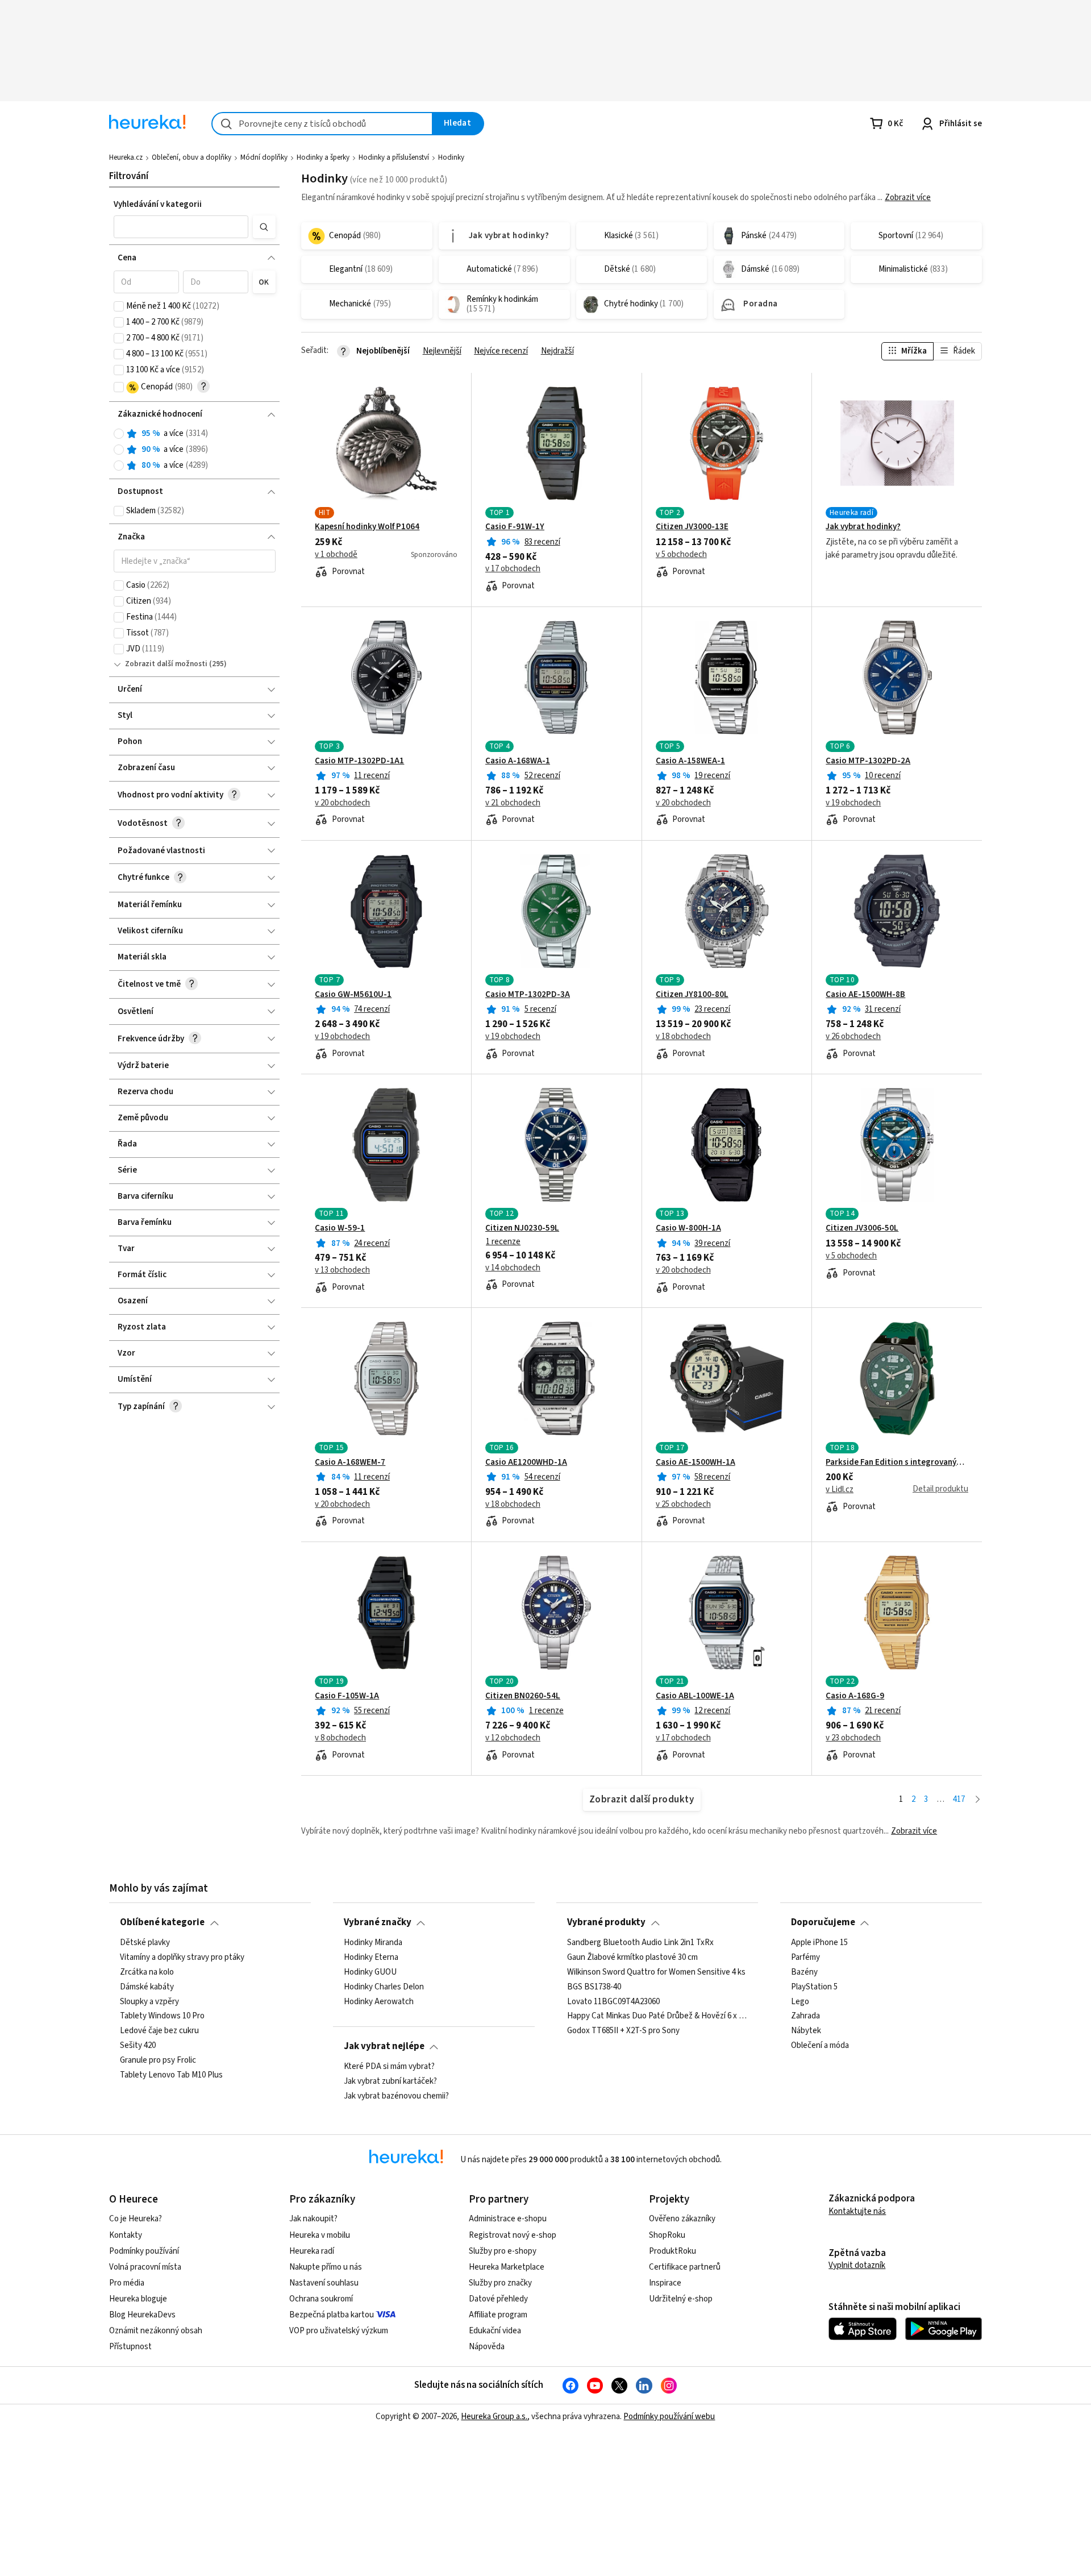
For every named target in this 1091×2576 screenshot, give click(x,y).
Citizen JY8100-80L (692, 995)
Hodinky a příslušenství (394, 157)
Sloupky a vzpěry (149, 2001)
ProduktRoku (672, 2251)
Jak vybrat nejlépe (384, 2046)
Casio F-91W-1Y (515, 527)
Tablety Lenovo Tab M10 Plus (171, 2075)
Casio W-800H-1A (688, 1228)
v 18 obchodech (683, 1037)
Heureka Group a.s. (494, 2417)
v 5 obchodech (681, 555)
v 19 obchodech (853, 803)
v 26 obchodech (853, 1037)
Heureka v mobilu (320, 2235)
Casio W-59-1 (340, 1228)
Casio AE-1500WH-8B (865, 995)
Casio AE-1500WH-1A (696, 1462)
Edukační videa (495, 2331)
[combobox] (322, 124)
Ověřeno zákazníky (682, 2219)
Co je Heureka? (136, 2219)
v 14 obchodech (513, 1268)
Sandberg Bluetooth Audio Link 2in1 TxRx (640, 1943)
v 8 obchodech (340, 1738)
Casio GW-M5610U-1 (353, 995)
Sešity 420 (138, 2046)
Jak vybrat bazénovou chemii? (396, 2096)
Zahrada (805, 2016)
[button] (181, 227)
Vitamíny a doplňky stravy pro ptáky (182, 1957)
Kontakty (126, 2235)
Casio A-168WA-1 (518, 761)
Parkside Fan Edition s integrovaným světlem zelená (897, 1462)
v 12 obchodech (513, 1738)
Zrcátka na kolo (147, 1972)
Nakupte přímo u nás (326, 2267)
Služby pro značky (500, 2283)
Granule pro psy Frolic (158, 2060)
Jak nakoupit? (313, 2219)
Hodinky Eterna (371, 1957)
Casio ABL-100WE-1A (695, 1696)
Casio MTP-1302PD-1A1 (359, 761)
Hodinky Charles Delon (384, 1987)
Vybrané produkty (606, 1922)
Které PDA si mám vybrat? (389, 2067)
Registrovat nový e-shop (513, 2235)
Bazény (804, 1972)
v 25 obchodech (683, 1505)
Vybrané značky (378, 1922)
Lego (800, 2001)
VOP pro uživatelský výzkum (339, 2331)
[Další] (978, 1800)
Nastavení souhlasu (324, 2283)
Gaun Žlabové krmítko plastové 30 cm (632, 1957)
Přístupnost (130, 2347)
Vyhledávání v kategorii (158, 204)
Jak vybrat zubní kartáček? (390, 2081)
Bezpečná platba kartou (332, 2315)
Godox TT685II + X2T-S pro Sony (623, 2031)
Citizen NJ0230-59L (522, 1228)
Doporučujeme (823, 1922)
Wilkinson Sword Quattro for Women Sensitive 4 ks (656, 1972)
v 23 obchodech (853, 1738)
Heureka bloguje (138, 2299)
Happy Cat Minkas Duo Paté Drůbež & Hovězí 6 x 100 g (657, 2016)
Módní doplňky (264, 157)
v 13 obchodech (342, 1270)
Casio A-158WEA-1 (690, 761)
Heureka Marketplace (507, 2267)
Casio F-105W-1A (347, 1696)
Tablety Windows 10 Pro (162, 2016)
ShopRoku (667, 2235)
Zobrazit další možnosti (166, 664)
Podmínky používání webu (669, 2417)
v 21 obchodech (513, 803)
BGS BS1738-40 (594, 1987)
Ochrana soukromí (321, 2299)
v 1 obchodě (336, 555)
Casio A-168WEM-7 (350, 1462)
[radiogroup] (195, 450)
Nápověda (487, 2347)
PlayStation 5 (814, 1987)
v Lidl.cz (840, 1490)
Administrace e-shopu (508, 2219)
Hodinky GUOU (370, 1972)
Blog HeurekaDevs (142, 2315)
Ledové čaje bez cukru (159, 2031)
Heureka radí (312, 2251)
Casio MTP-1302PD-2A (868, 761)
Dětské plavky (145, 1943)
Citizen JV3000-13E (692, 527)
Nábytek (806, 2031)
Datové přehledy (498, 2299)
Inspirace (665, 2283)
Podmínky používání (144, 2251)
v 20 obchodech (342, 803)
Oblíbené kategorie (162, 1922)
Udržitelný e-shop (681, 2299)
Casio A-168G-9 (855, 1696)
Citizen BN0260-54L (523, 1696)
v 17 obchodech (513, 569)
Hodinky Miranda (373, 1943)
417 (959, 1799)
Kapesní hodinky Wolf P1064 (367, 527)
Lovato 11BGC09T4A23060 (613, 2001)
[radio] (119, 434)
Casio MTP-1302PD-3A (528, 995)
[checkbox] (119, 306)
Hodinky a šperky (323, 157)
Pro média (127, 2283)
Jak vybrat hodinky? (863, 527)
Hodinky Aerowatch (379, 2001)
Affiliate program (498, 2315)
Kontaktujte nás (857, 2211)
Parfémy (805, 1957)
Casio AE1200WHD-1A (526, 1462)
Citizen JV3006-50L (862, 1228)
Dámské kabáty (147, 1987)
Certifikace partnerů (685, 2267)
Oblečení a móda (820, 2046)
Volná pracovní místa (145, 2267)
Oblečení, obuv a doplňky (191, 157)
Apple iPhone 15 (819, 1943)
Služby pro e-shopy (503, 2251)
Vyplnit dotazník (857, 2265)
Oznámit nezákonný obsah (156, 2331)
